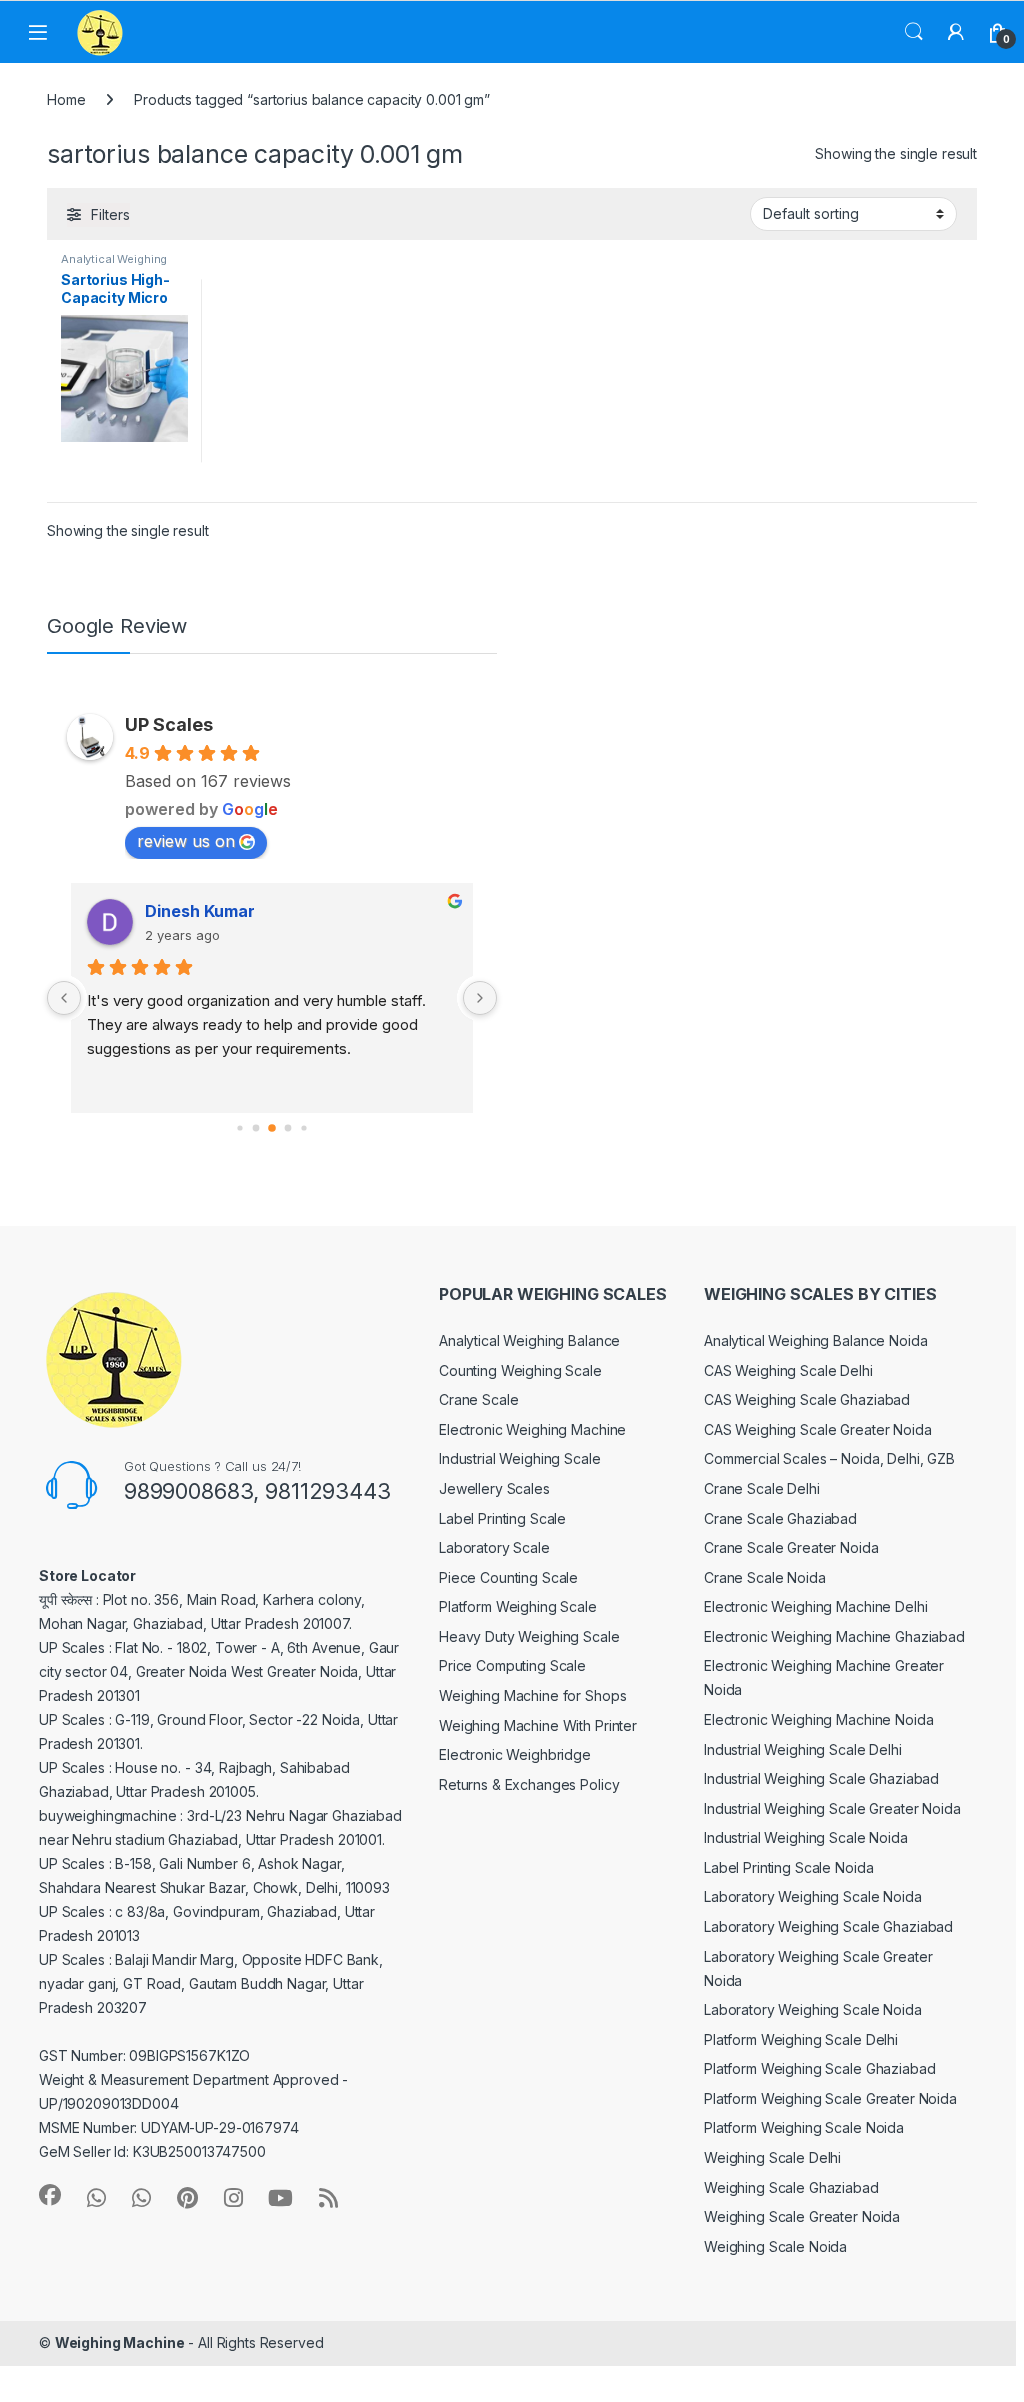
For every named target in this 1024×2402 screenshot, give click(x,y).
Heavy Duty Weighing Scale (529, 1636)
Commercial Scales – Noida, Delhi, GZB (829, 1458)
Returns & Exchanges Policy (529, 1784)
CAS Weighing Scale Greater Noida (818, 1429)
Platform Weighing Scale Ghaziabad (819, 2068)
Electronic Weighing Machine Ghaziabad (834, 1636)
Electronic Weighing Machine (532, 1429)
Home (66, 99)
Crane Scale (478, 1399)
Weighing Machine (120, 2342)
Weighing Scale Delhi (772, 2157)
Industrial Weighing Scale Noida (806, 1837)
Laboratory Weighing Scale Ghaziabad (828, 1926)
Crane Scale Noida (765, 1577)
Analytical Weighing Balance (529, 1340)
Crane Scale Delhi (762, 1488)
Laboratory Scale (494, 1547)
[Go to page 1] (241, 1127)
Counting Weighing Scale (520, 1370)
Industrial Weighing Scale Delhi (803, 1749)
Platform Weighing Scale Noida (804, 2127)
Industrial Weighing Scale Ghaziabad (821, 1778)
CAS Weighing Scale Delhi (788, 1370)
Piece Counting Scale (508, 1577)
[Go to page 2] (258, 1127)
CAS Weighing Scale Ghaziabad (807, 1399)
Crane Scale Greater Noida (791, 1547)
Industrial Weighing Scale (520, 1458)
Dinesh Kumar (188, 911)
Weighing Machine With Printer (538, 1725)
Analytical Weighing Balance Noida (815, 1340)
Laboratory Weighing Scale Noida (813, 1896)
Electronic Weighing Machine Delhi (815, 1606)
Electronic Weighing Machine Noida (818, 1719)
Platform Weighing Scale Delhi (801, 2039)
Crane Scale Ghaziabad (780, 1518)
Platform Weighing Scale (518, 1606)
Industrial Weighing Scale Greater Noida (832, 1808)
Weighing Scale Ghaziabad (791, 2187)
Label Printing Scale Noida (788, 1867)
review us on (186, 841)
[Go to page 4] (290, 1127)
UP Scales (169, 724)
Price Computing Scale (512, 1665)
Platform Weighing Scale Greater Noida (830, 2098)
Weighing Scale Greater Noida (802, 2216)
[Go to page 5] (305, 1127)
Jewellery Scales (494, 1488)
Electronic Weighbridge (515, 1754)
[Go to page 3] (274, 1128)
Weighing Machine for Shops (532, 1695)
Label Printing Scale (502, 1518)
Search (914, 32)
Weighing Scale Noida (775, 2246)
